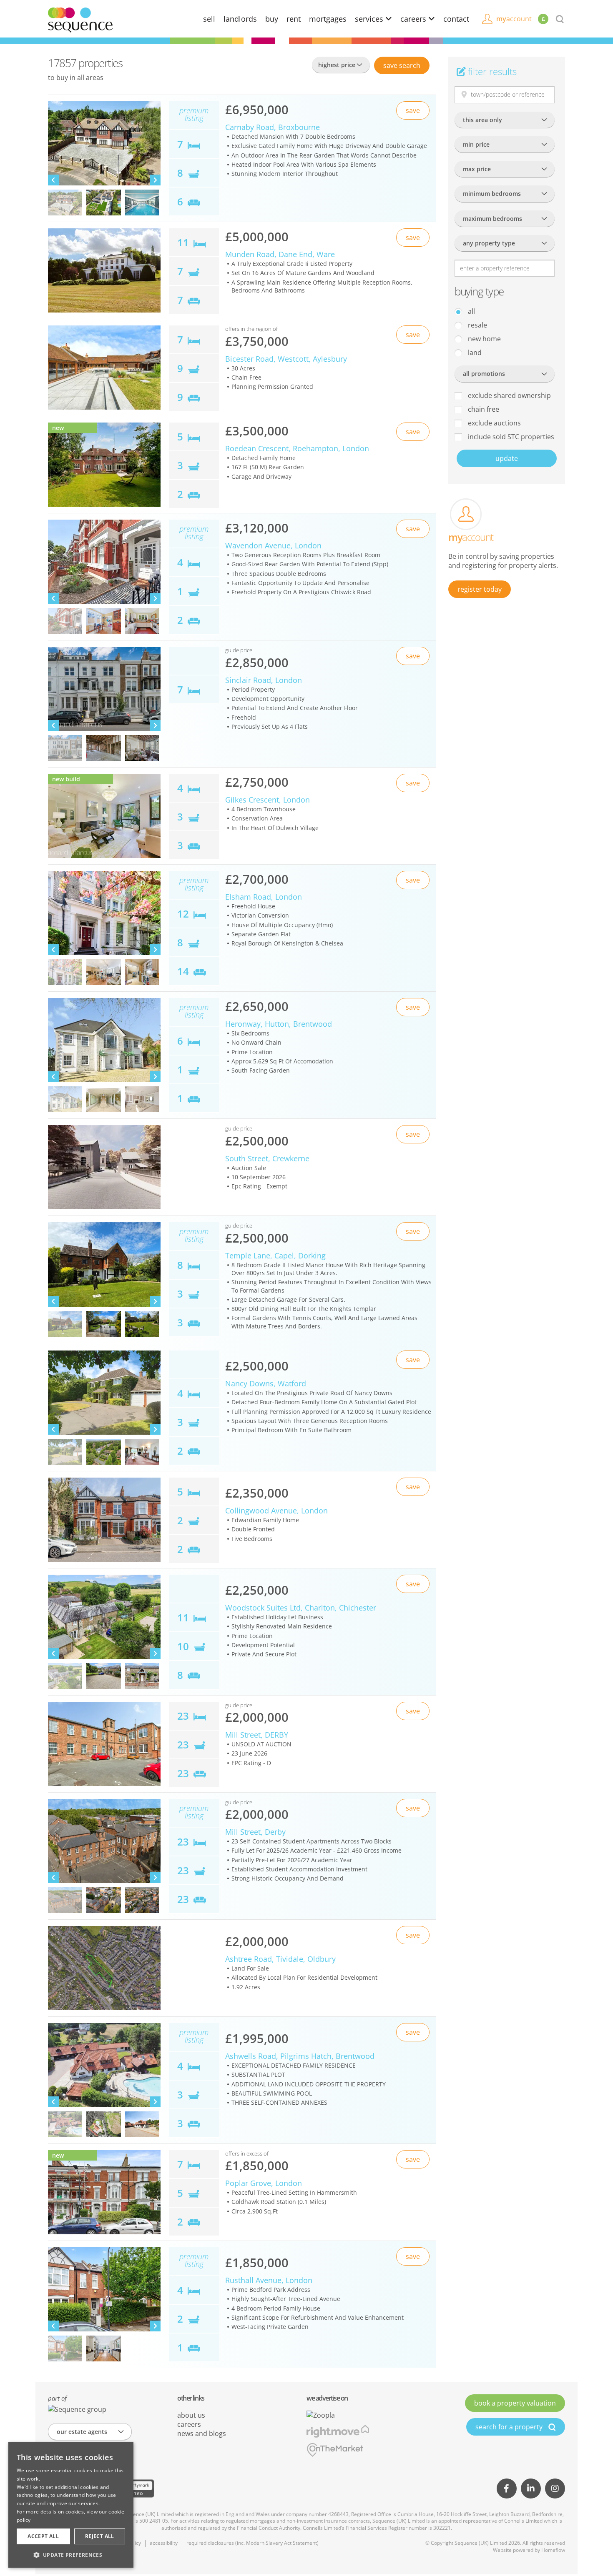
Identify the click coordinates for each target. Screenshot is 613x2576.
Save (402, 65)
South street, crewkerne (267, 1158)
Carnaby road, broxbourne (273, 127)
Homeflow (553, 2550)
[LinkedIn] (531, 2488)
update (507, 458)
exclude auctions (494, 423)
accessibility (164, 2543)
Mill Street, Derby (255, 1832)
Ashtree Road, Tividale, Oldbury (280, 1959)
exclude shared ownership (509, 395)
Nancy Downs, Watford (266, 1383)
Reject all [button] (100, 2536)
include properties (510, 437)
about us (191, 2415)
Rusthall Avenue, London (269, 2280)
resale (477, 325)
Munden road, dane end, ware (280, 254)
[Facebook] (507, 2488)
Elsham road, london (264, 897)
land (474, 353)
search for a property (510, 2427)
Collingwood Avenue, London (276, 1511)
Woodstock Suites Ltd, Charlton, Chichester (301, 1608)
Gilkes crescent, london (268, 800)
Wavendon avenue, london (273, 545)
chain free (483, 409)
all (471, 311)
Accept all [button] (43, 2536)
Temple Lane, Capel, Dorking (275, 1255)
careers (414, 19)
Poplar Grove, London (264, 2183)
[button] (71, 2555)
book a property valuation (515, 2403)
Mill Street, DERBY (257, 1735)
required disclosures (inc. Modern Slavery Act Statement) (252, 2543)
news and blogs (202, 2433)
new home (484, 339)
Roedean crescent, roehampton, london (297, 448)
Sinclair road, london (264, 680)
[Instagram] (555, 2488)
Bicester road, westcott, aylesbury (286, 359)
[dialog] (71, 2505)
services (370, 19)
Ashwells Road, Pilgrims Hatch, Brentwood (300, 2056)
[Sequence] (80, 19)
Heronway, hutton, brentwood (279, 1024)
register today (480, 589)
